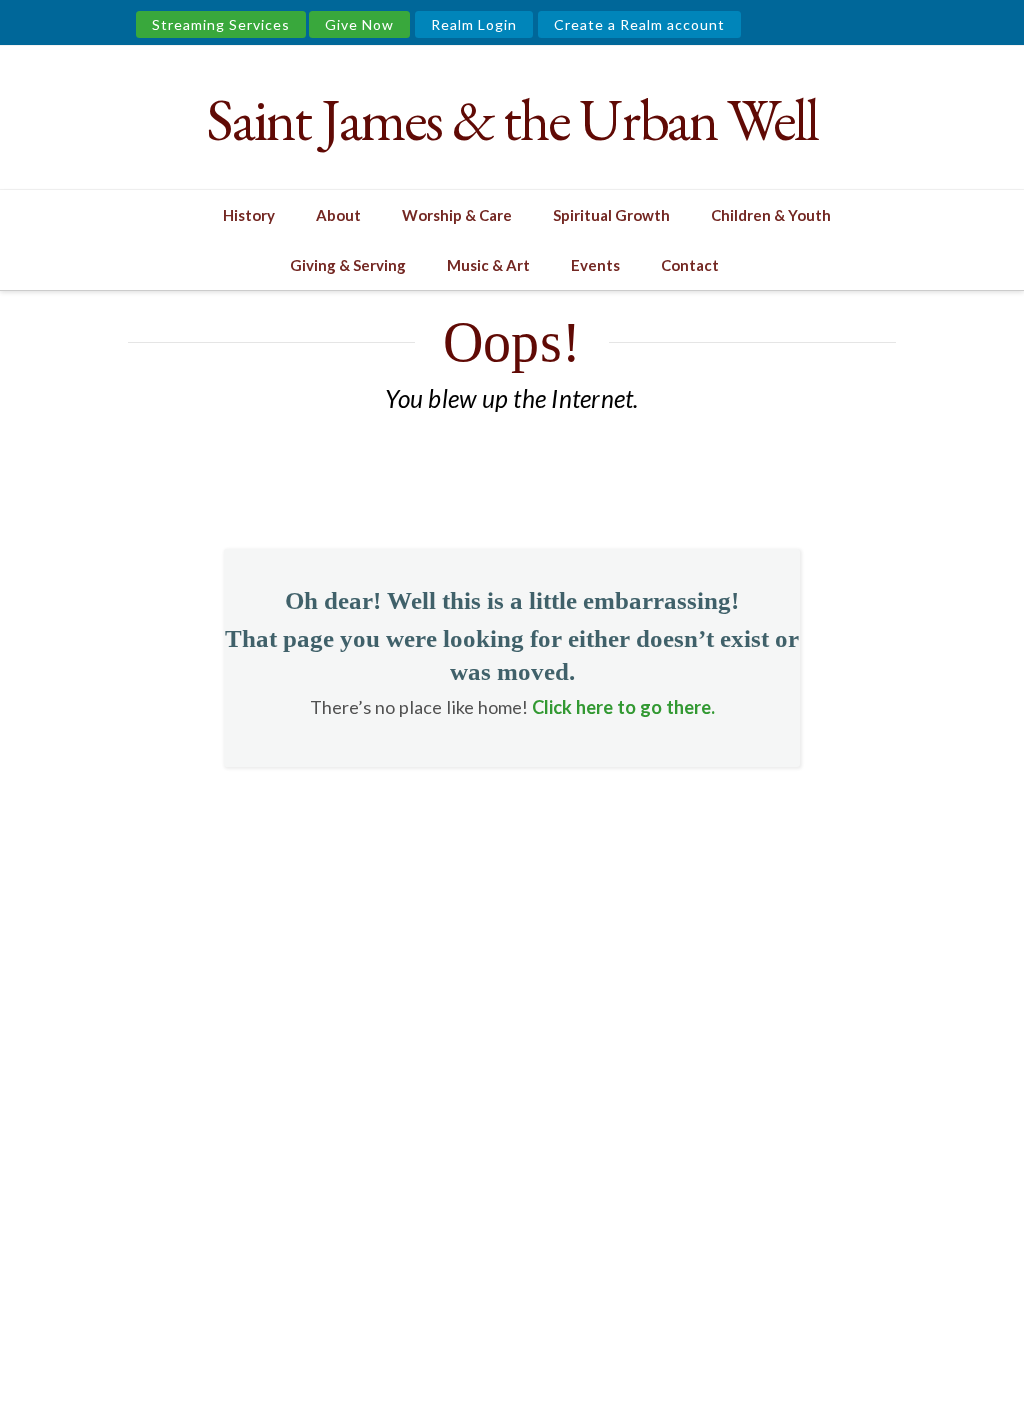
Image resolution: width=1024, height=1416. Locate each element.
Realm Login (474, 24)
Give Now (359, 24)
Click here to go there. (623, 707)
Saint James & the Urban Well (511, 119)
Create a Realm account (639, 24)
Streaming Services (221, 24)
